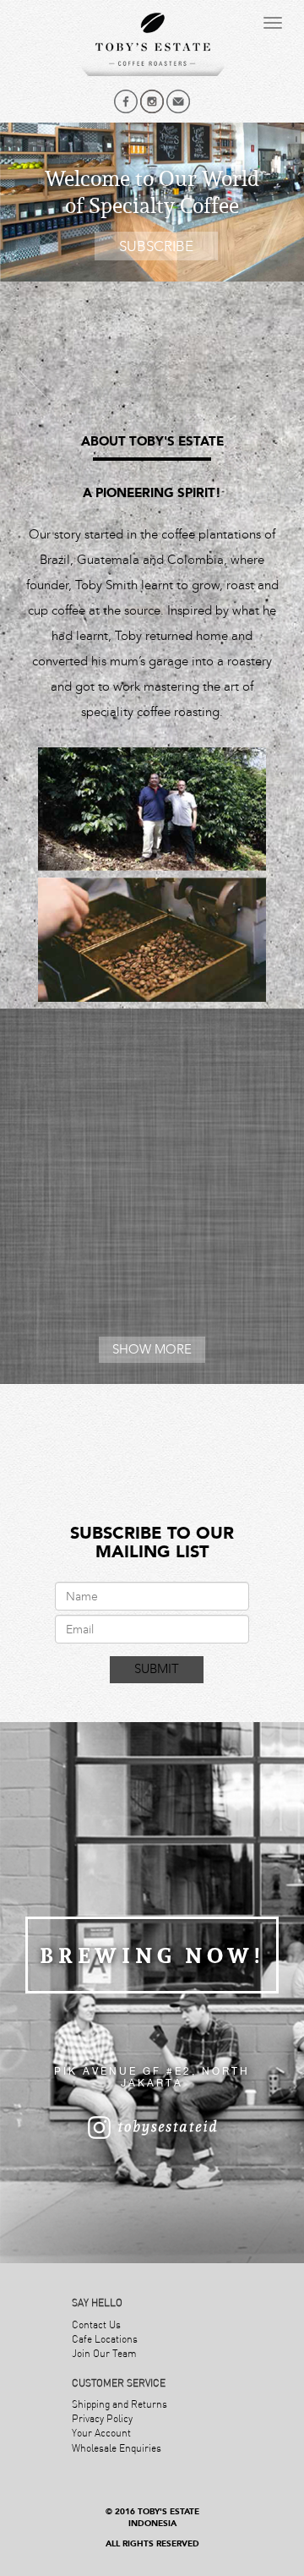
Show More (152, 1349)
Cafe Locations (105, 2339)
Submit (157, 1669)
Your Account (101, 2433)
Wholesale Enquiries (117, 2448)
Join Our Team (104, 2353)
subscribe (156, 246)
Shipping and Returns (119, 2404)
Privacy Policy (102, 2418)
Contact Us (96, 2324)
